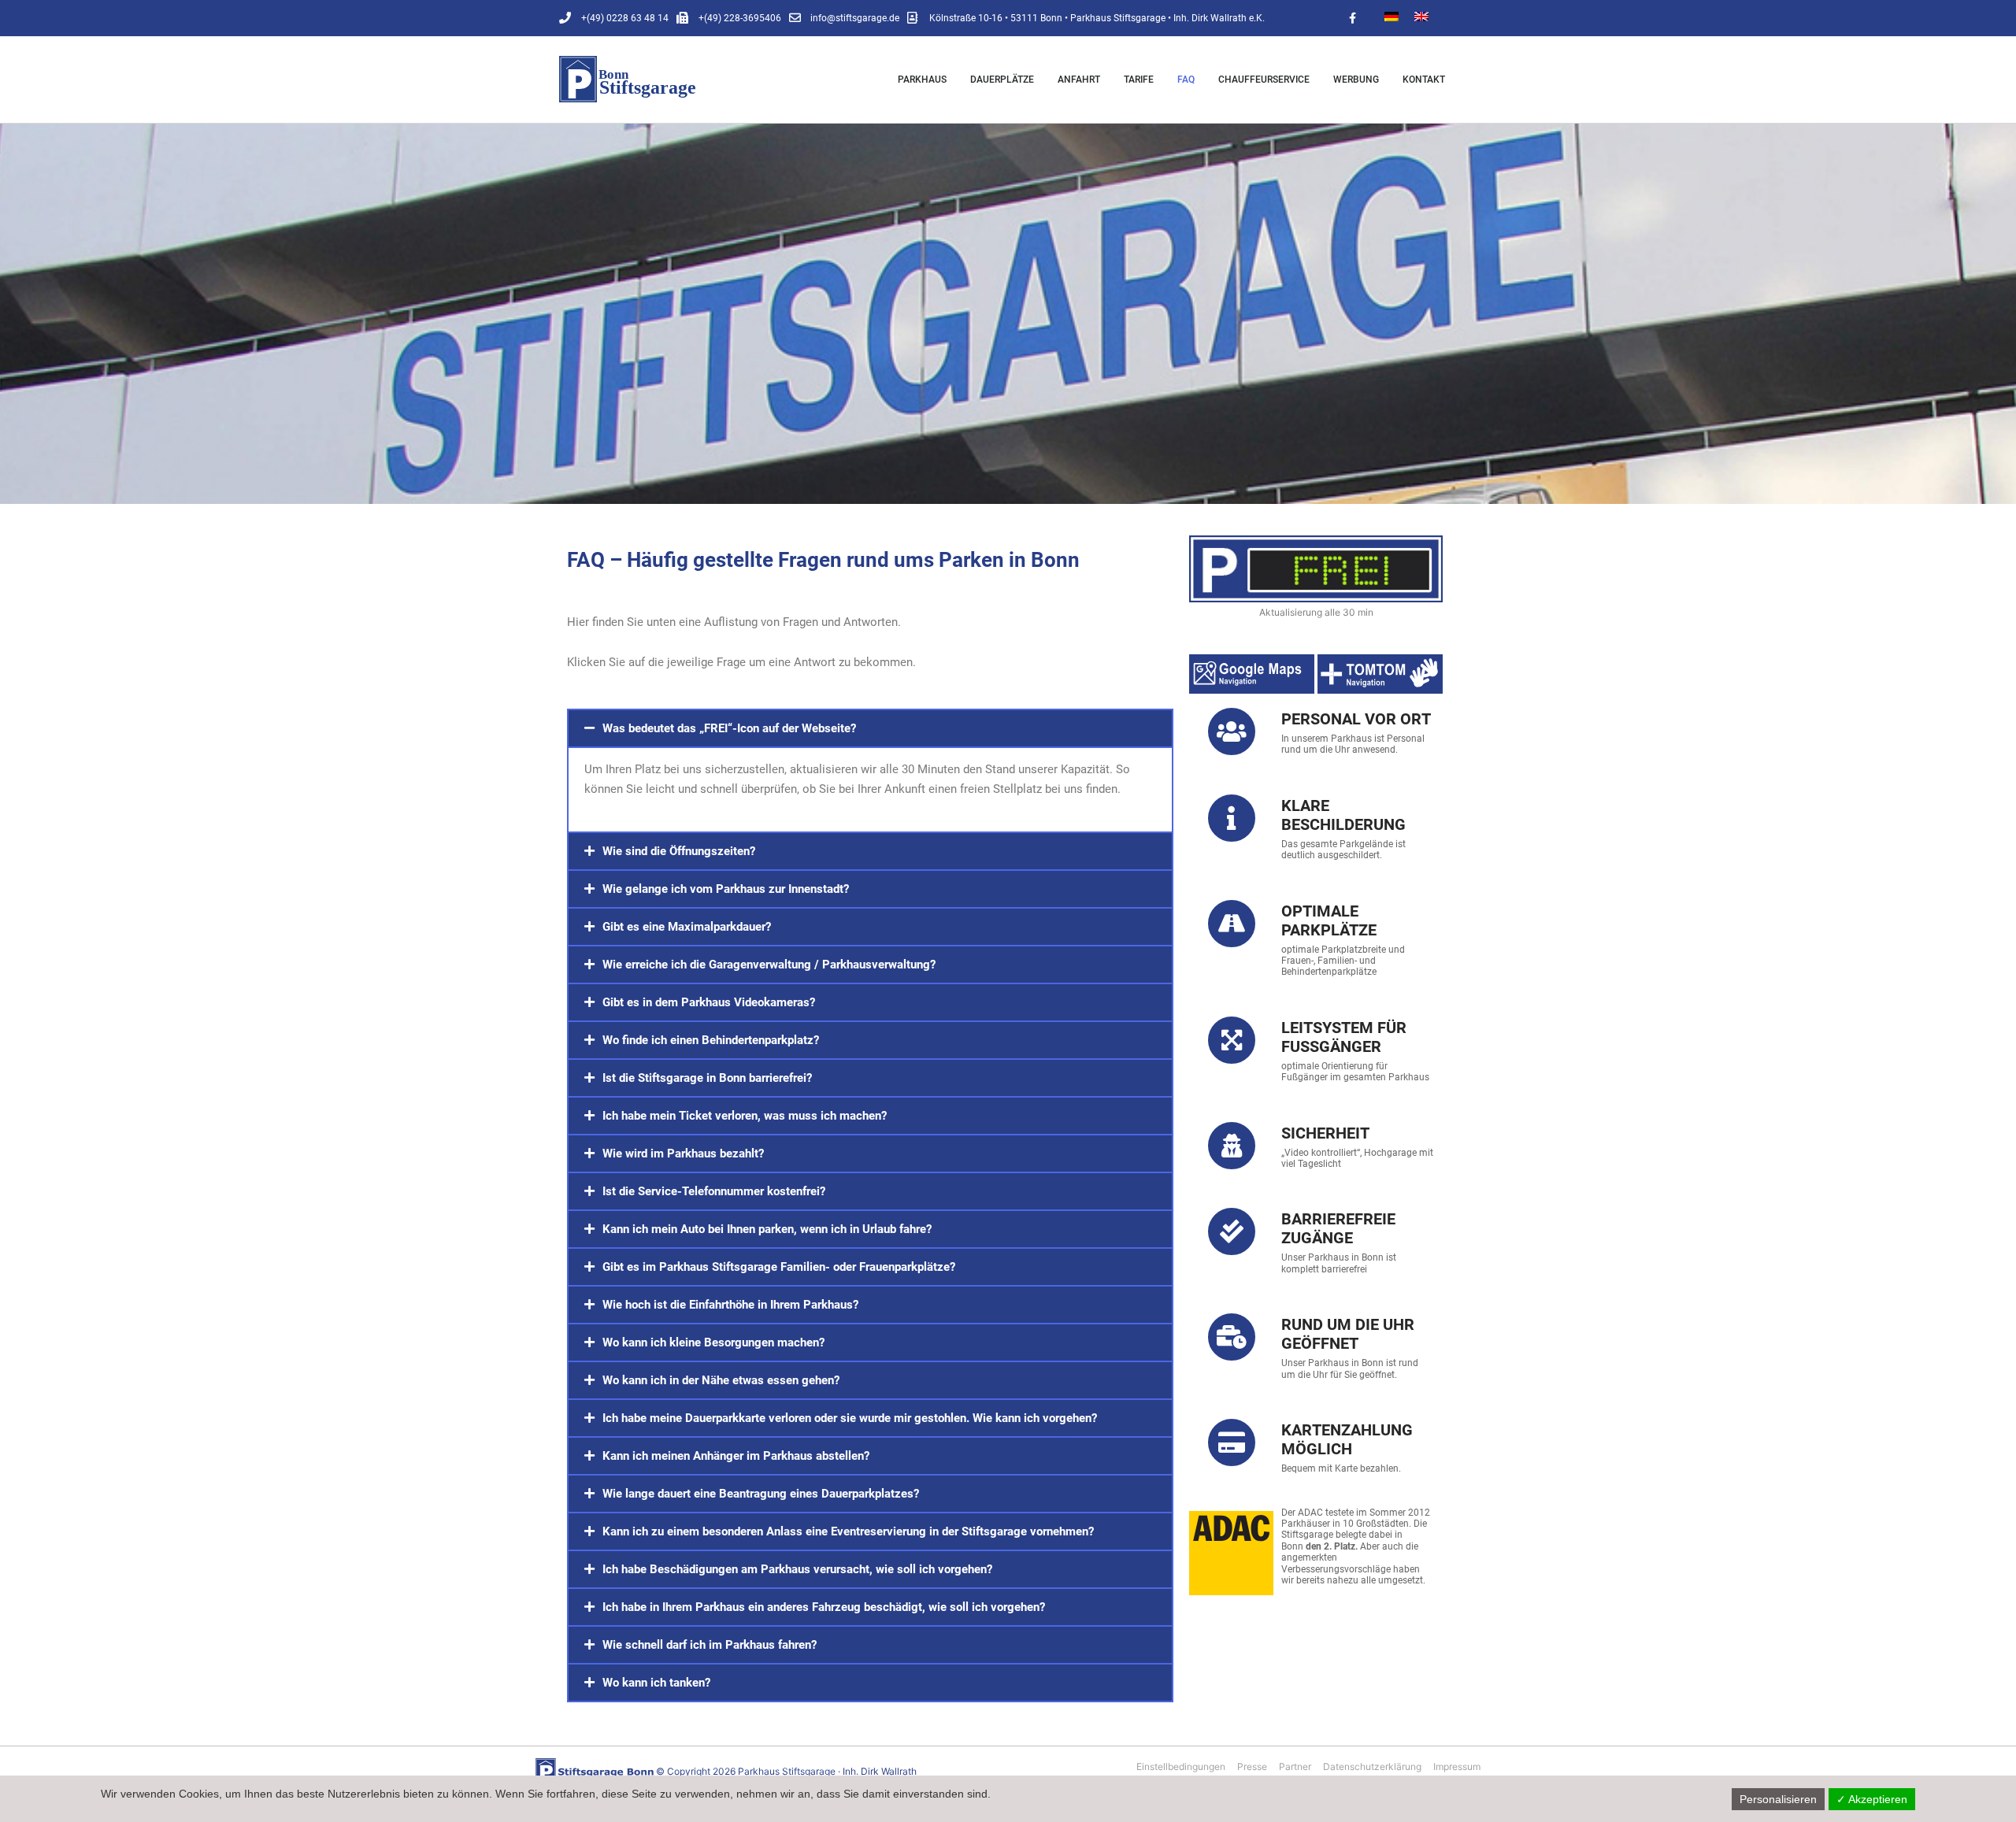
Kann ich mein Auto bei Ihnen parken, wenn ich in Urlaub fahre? (767, 1229)
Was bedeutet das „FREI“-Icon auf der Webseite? (729, 728)
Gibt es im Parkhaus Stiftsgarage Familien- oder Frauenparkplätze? (779, 1267)
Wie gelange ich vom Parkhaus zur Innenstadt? (726, 889)
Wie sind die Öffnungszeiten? (679, 851)
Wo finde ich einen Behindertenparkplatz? (711, 1040)
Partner (1295, 1766)
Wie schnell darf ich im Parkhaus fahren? (710, 1645)
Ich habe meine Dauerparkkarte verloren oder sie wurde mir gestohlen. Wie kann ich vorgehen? (850, 1418)
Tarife (1139, 80)
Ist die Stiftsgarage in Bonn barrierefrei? (707, 1078)
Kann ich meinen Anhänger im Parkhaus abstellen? (736, 1456)
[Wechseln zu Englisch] (1421, 15)
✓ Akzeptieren (1872, 1799)
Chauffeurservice (1264, 80)
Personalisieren (1778, 1799)
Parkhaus (922, 80)
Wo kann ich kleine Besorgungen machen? (713, 1342)
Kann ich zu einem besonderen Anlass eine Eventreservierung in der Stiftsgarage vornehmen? (848, 1531)
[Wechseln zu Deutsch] (1392, 15)
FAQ (1186, 80)
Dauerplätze (1002, 80)
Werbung (1356, 80)
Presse (1252, 1766)
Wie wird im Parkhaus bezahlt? (683, 1154)
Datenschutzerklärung (1372, 1766)
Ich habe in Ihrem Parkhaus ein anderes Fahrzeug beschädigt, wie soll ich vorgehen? (824, 1607)
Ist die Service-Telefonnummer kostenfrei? (714, 1191)
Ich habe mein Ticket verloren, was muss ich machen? (745, 1116)
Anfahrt (1079, 80)
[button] (870, 728)
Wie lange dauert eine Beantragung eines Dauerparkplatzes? (761, 1494)
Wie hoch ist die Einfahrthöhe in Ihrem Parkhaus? (730, 1305)
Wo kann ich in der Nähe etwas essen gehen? (721, 1380)
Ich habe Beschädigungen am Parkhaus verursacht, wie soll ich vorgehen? (797, 1569)
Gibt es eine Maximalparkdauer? (687, 927)
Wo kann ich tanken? (656, 1683)
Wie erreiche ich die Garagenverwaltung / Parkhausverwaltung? (769, 965)
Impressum (1457, 1766)
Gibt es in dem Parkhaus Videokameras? (709, 1002)
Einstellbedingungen (1181, 1766)
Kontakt (1424, 80)
